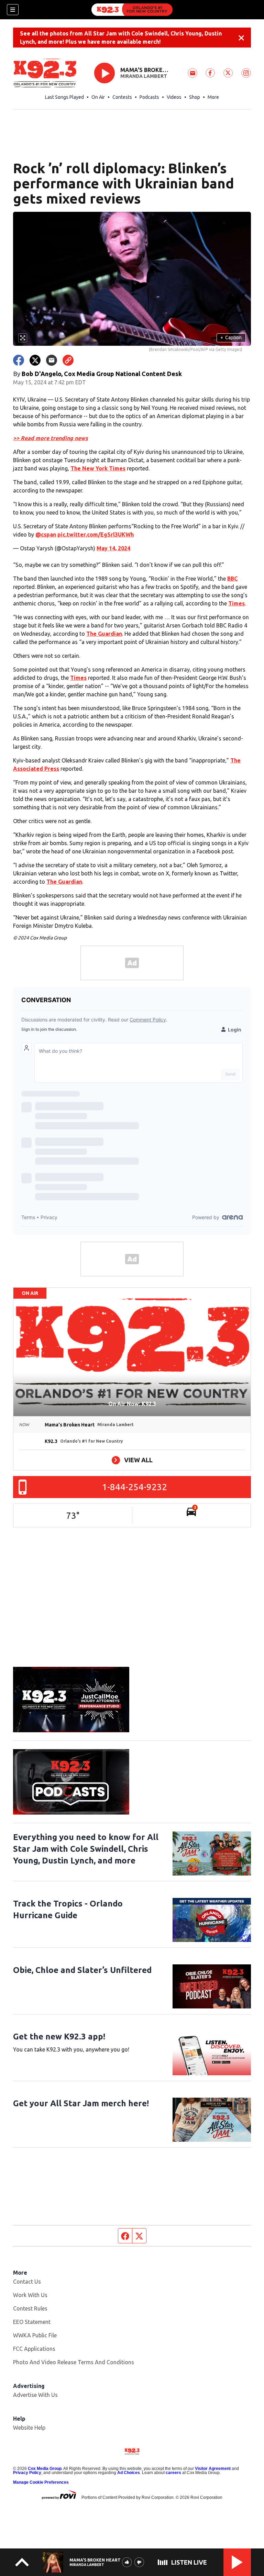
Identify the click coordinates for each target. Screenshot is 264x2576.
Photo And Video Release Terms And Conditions (74, 2362)
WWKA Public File (35, 2335)
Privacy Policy (27, 2473)
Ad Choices (129, 2473)
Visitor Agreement (213, 2469)
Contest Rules (30, 2308)
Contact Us (27, 2282)
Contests (122, 97)
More (213, 97)
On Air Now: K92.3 (132, 1404)
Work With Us (30, 2295)
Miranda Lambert (144, 76)
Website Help (29, 2428)
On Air (98, 97)
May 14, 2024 (113, 548)
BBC (232, 579)
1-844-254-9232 (135, 1487)
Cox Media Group (45, 2469)
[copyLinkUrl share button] (68, 360)
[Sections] (13, 10)
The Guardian (104, 634)
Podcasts (149, 97)
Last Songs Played (64, 97)
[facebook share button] (19, 360)
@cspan (46, 534)
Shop (195, 97)
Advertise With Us (35, 2395)
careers (173, 2473)
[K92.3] (132, 10)
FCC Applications (34, 2349)
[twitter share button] (35, 360)
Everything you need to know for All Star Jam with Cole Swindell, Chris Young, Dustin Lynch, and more (86, 1849)
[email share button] (52, 360)
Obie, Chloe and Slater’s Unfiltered (82, 1970)
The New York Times (98, 468)
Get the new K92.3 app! (59, 2037)
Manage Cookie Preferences (41, 2482)
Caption (231, 337)
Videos (174, 97)
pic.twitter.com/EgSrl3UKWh (96, 534)
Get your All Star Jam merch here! (81, 2103)
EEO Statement (32, 2322)
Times (236, 603)
